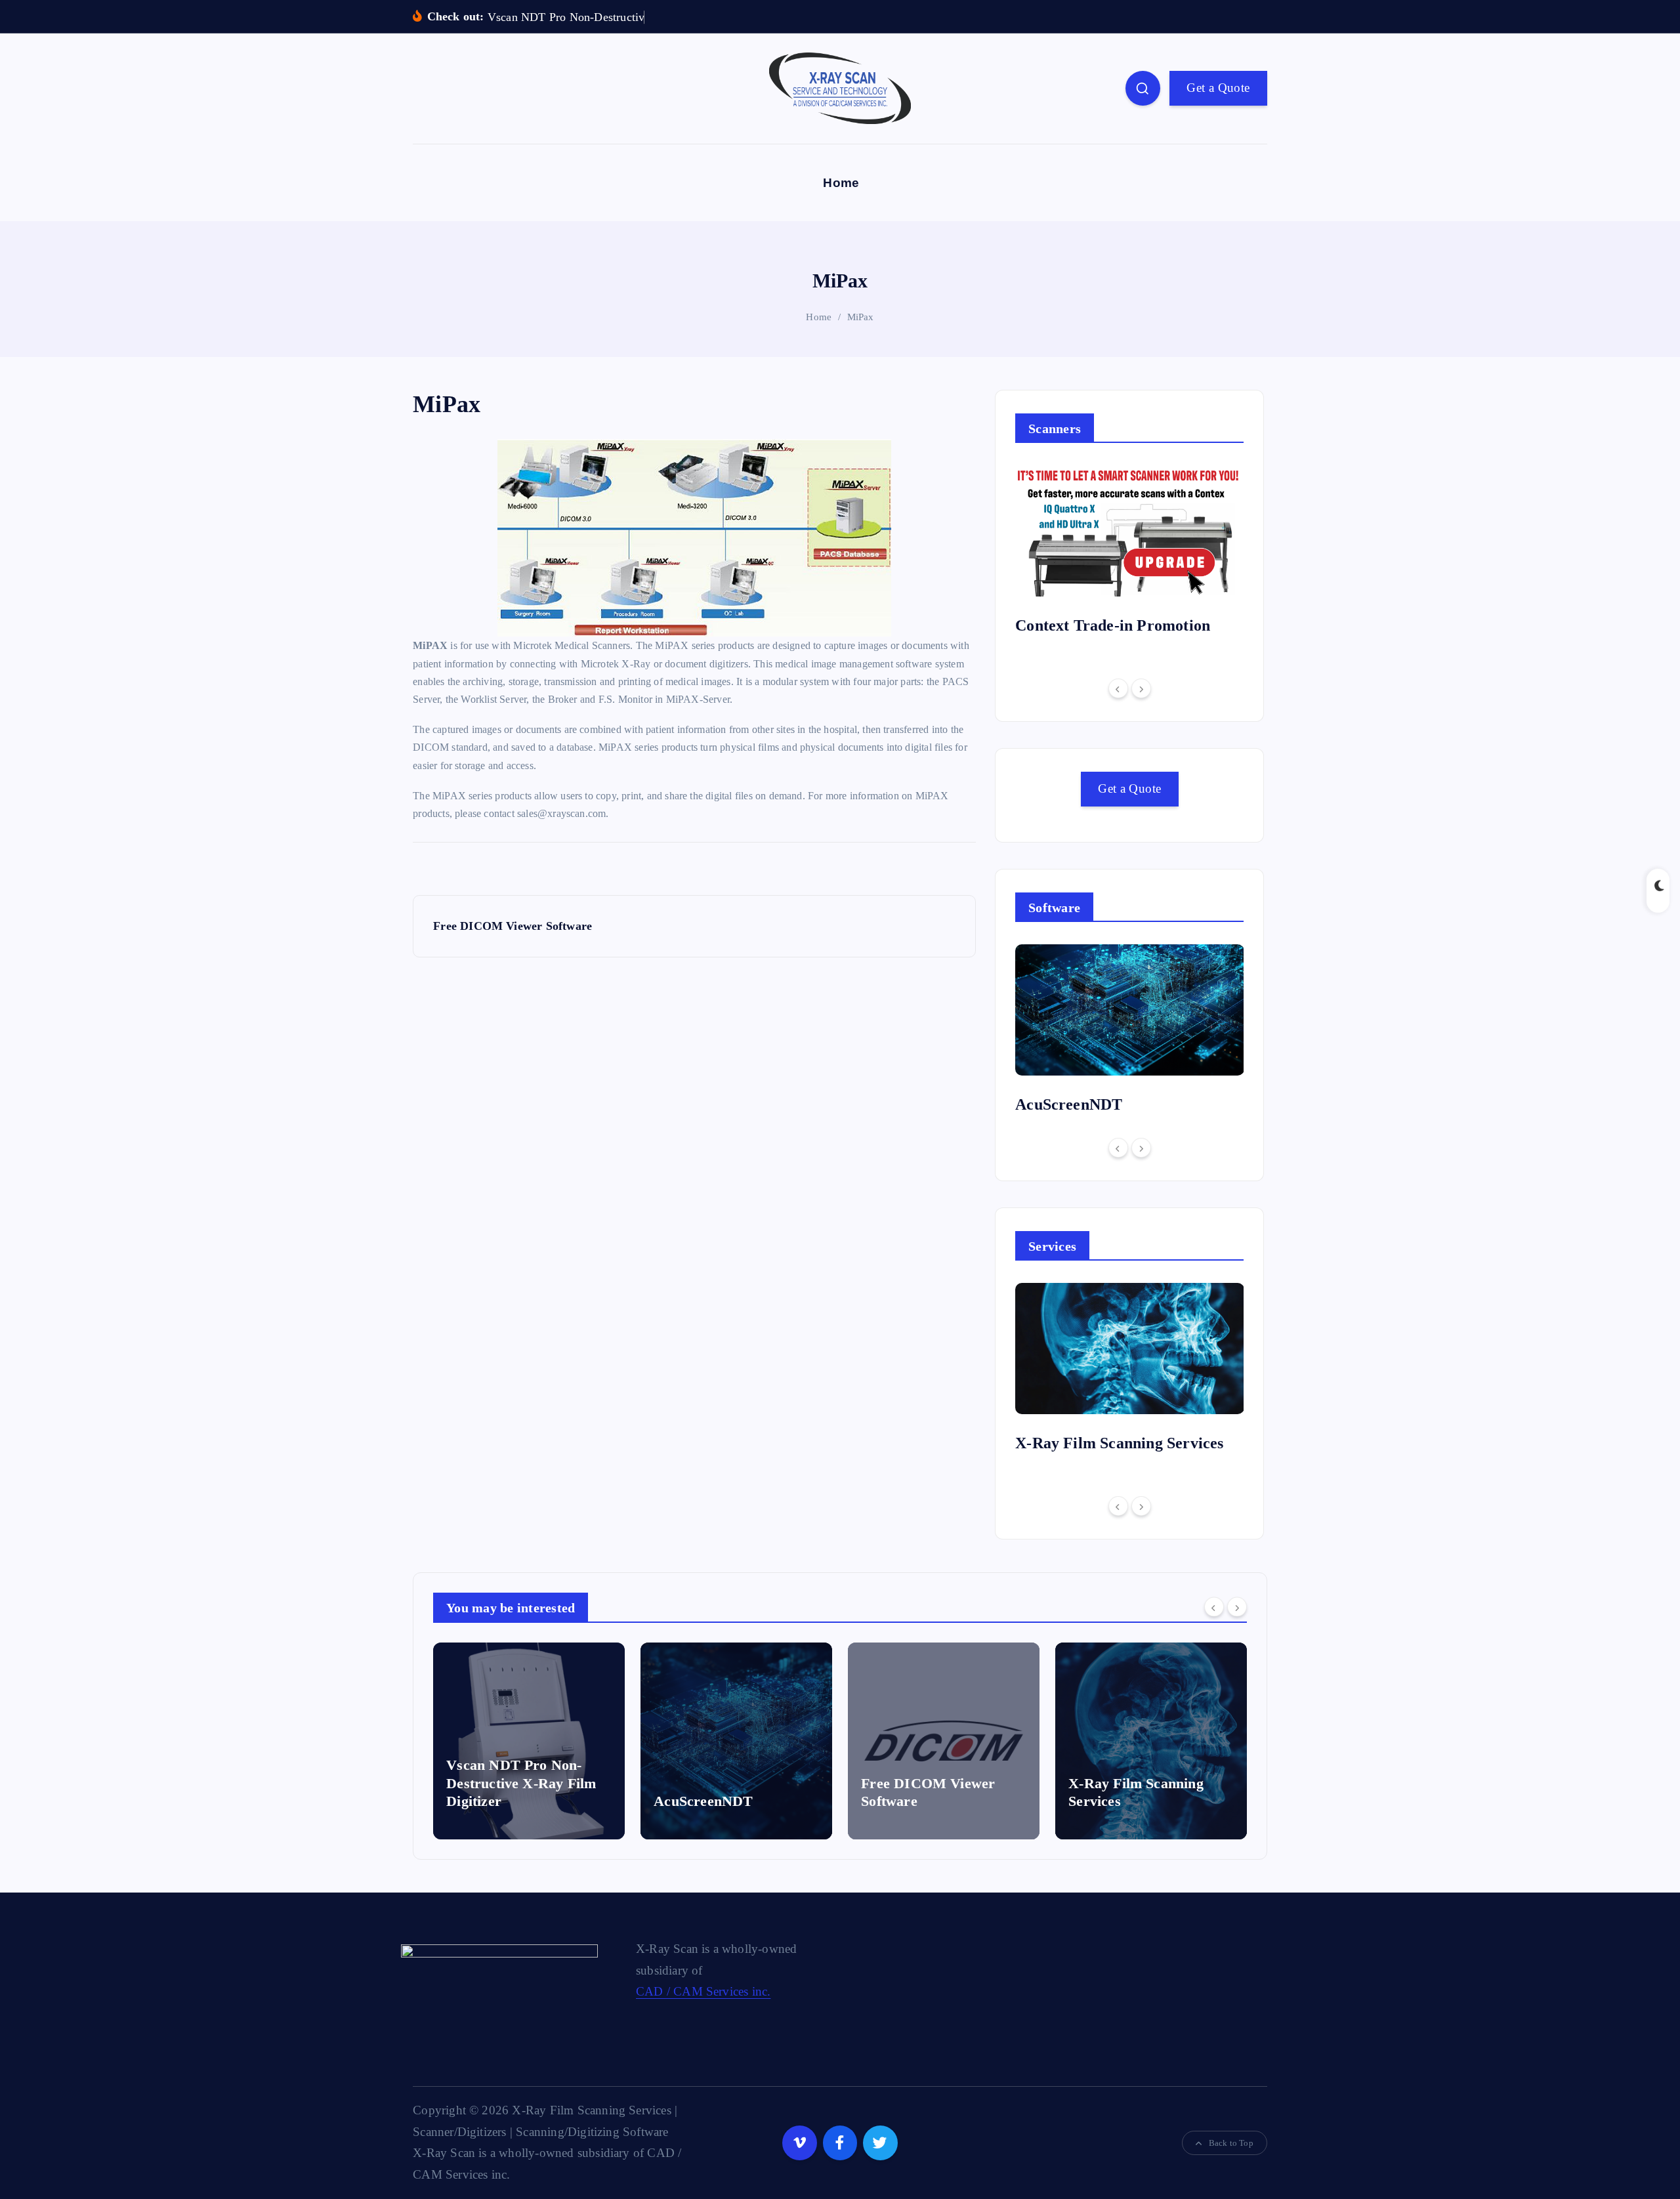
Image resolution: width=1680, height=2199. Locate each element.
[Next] (1141, 688)
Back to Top (1231, 2143)
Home (841, 183)
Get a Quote (1218, 88)
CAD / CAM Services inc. (703, 1991)
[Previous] (1118, 688)
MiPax (861, 317)
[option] (1130, 555)
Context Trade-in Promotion (1113, 625)
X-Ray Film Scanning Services (1119, 1443)
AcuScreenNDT (1069, 1104)
